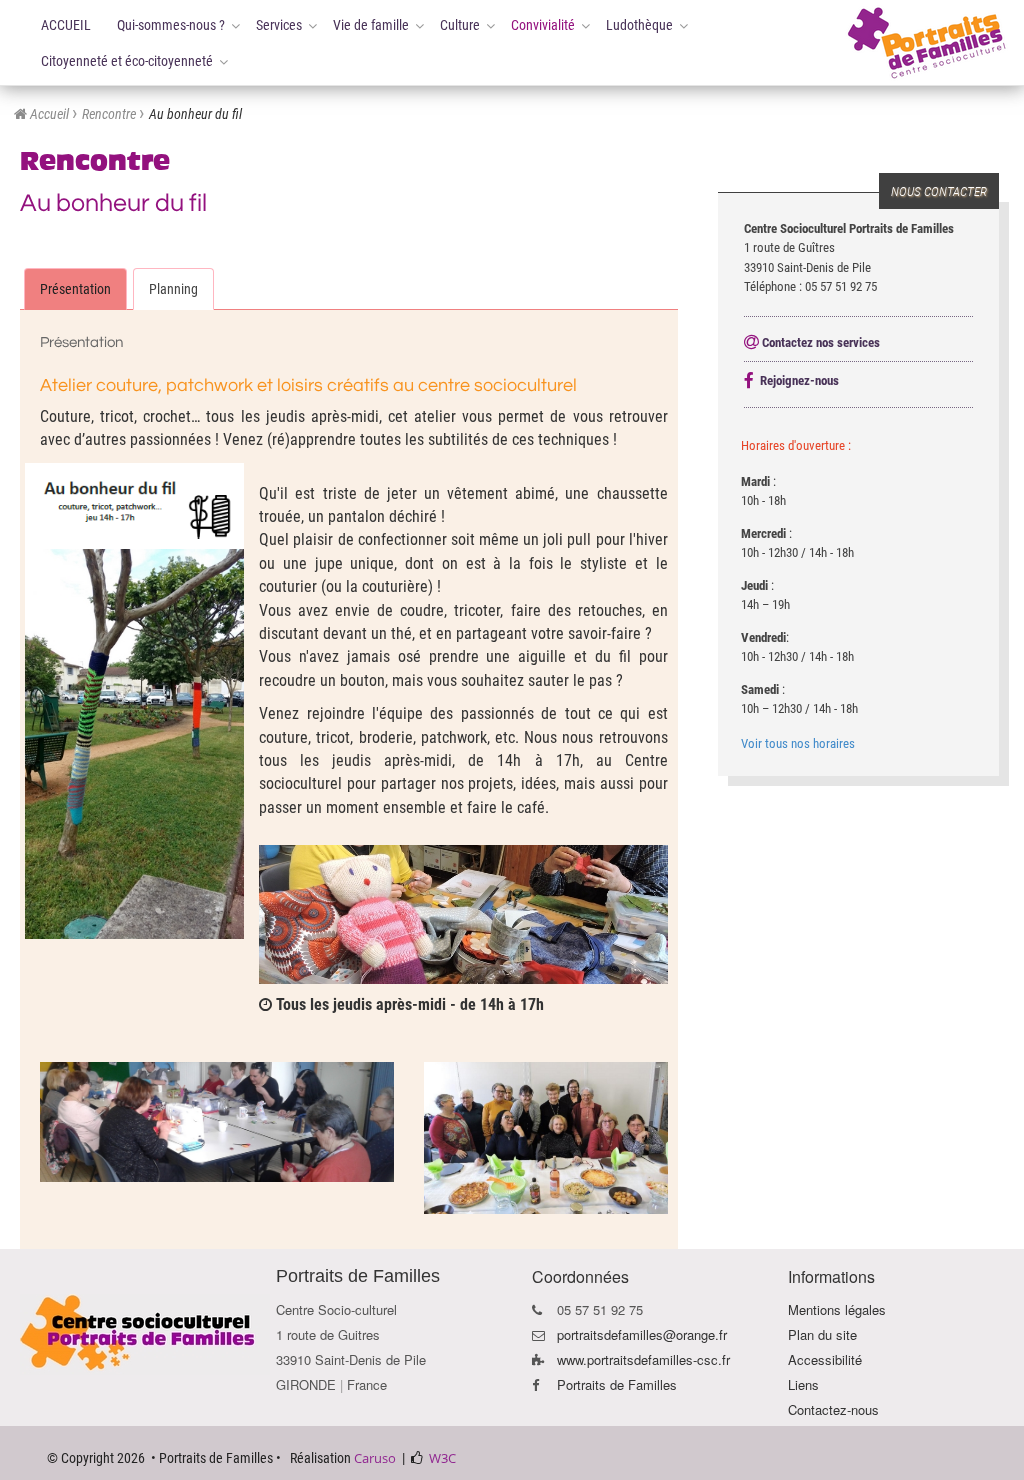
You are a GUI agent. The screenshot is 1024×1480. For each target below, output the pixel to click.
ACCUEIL (66, 25)
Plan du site (822, 1334)
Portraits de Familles (617, 1384)
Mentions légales (837, 1309)
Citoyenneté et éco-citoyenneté (127, 61)
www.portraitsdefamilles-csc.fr (643, 1359)
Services (279, 25)
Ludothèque (639, 25)
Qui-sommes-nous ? (171, 25)
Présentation (75, 289)
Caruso (375, 1458)
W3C (442, 1458)
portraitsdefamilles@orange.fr (642, 1334)
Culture (460, 25)
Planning (173, 289)
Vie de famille (371, 25)
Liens (803, 1384)
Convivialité (543, 25)
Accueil (49, 114)
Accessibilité (825, 1359)
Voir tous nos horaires (798, 743)
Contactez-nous (833, 1409)
